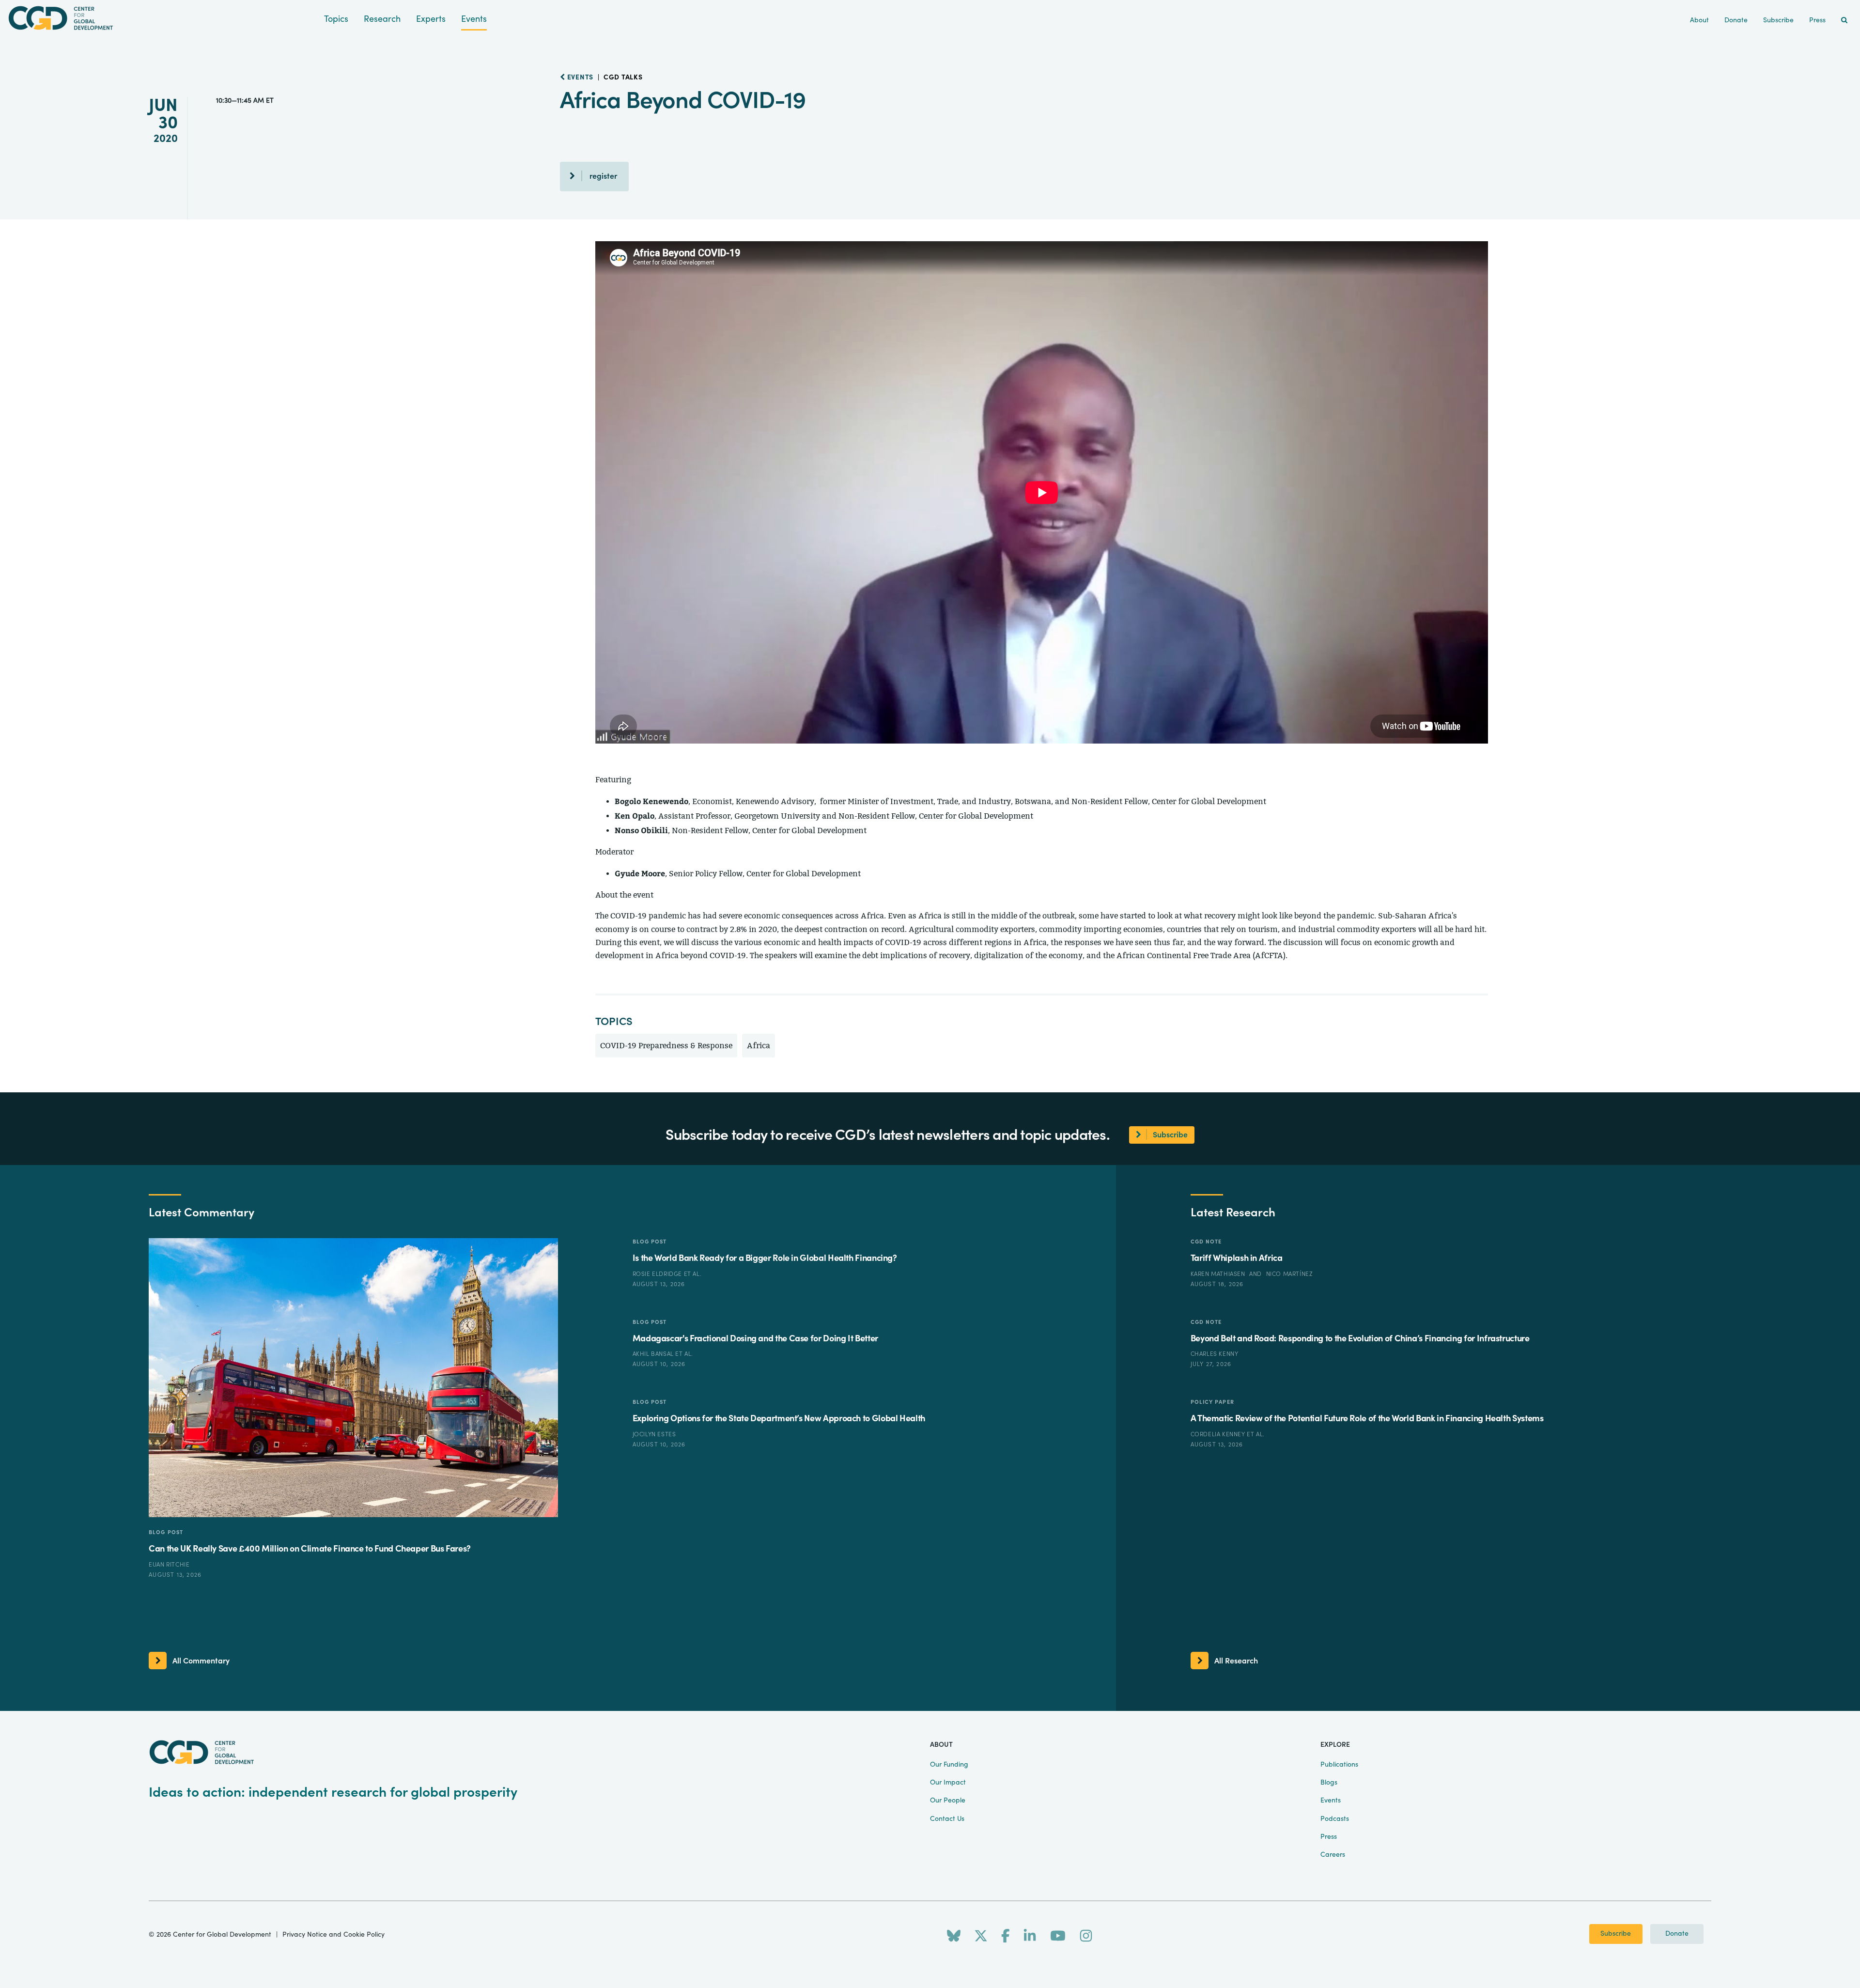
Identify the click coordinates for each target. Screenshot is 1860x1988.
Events (474, 19)
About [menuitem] (1699, 20)
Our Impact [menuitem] (948, 1783)
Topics (336, 19)
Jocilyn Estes (654, 1434)
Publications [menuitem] (1339, 1765)
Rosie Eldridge (658, 1274)
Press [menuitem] (1817, 20)
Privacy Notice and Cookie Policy (333, 1935)
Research (382, 19)
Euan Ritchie (169, 1565)
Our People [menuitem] (948, 1801)
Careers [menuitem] (1333, 1855)
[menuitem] (1844, 21)
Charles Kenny (1215, 1354)
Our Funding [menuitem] (949, 1765)
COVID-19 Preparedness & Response (666, 1046)
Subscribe (1616, 1934)
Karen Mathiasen (1219, 1274)
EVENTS (579, 78)
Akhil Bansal (654, 1354)
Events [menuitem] (1331, 1801)
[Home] (162, 18)
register (603, 176)
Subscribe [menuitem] (1778, 20)
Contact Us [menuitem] (947, 1819)
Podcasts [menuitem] (1335, 1819)
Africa (759, 1046)
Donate (1677, 1934)
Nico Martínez (1290, 1274)
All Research (1236, 1661)
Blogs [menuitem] (1329, 1783)
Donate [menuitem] (1736, 20)
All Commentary (201, 1661)
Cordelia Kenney (1219, 1434)
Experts (431, 19)
